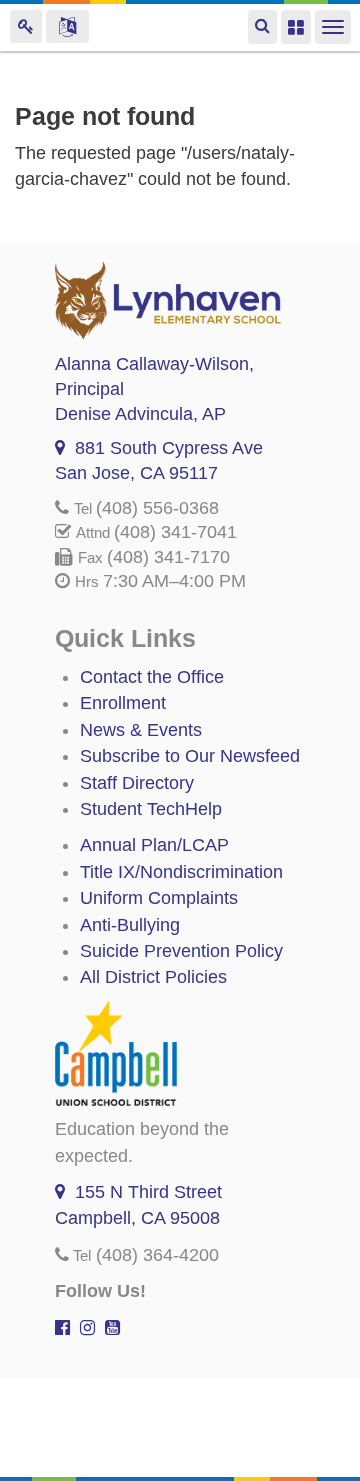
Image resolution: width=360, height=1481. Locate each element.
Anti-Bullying (130, 925)
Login (26, 26)
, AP (140, 414)
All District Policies (153, 977)
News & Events (141, 730)
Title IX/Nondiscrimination (181, 872)
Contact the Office (152, 677)
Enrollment (123, 703)
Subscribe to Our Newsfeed (190, 756)
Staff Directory (137, 783)
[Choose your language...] (67, 26)
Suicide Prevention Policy (181, 951)
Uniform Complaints (159, 898)
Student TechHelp (151, 809)
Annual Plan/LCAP (154, 845)
